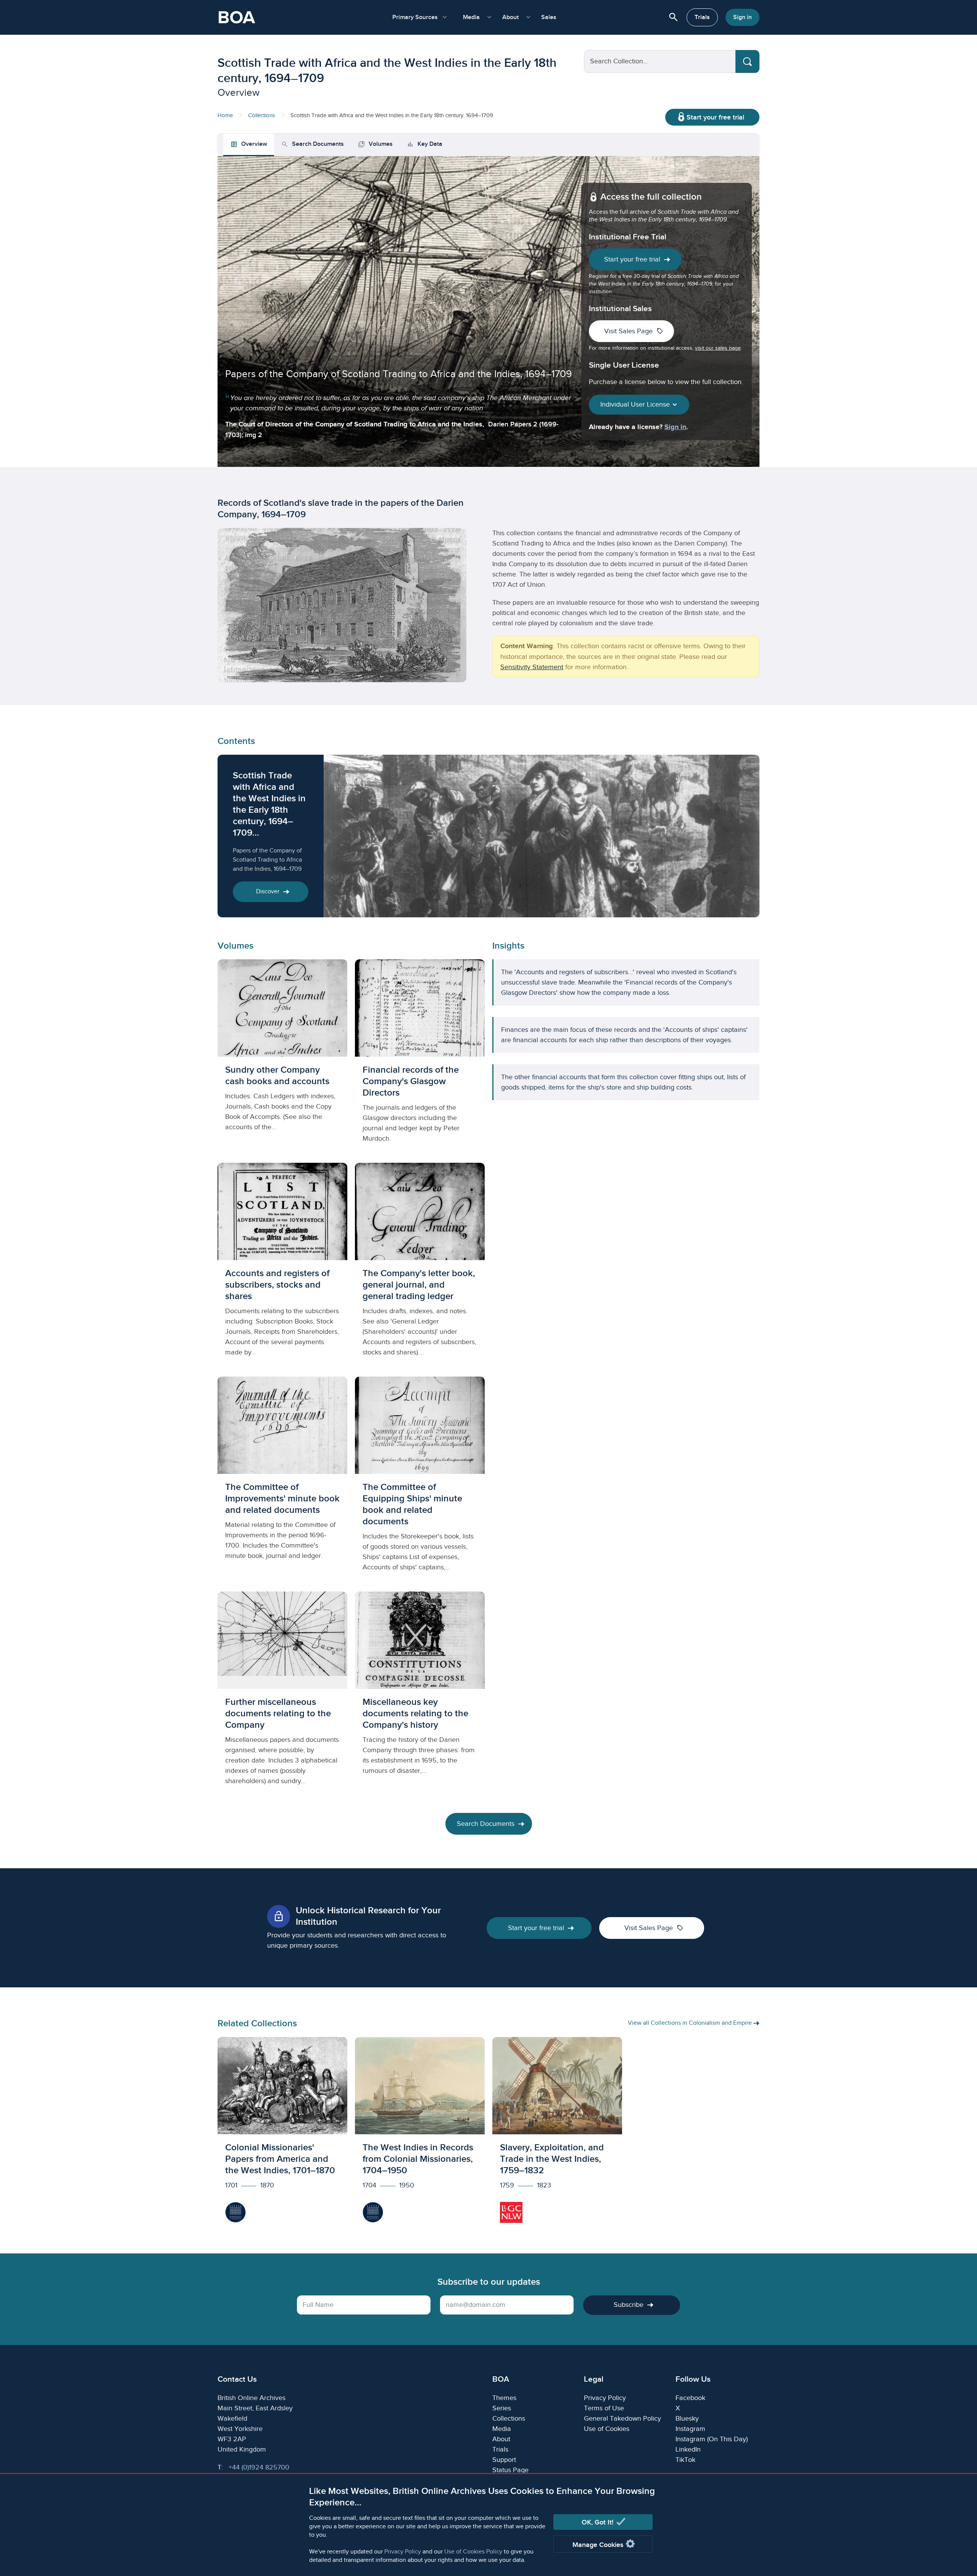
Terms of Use (604, 2408)
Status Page (510, 2470)
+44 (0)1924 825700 (259, 2467)
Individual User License (636, 404)
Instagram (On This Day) (712, 2439)
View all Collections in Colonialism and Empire (691, 2023)
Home (225, 115)
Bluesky (687, 2419)
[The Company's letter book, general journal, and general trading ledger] (420, 1266)
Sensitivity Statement (532, 667)
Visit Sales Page (634, 331)
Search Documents (486, 1824)
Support (504, 2460)
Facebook (690, 2398)
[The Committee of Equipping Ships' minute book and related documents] (420, 1480)
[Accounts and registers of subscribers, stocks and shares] (282, 1266)
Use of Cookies (607, 2429)
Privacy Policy (403, 2552)
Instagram (690, 2429)
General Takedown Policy (622, 2419)
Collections (262, 115)
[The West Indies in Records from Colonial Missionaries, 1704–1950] (420, 2134)
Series (502, 2408)
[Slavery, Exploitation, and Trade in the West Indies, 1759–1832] (557, 2134)
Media (502, 2429)
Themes (504, 2398)
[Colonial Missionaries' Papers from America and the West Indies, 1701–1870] (282, 2134)
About (501, 2439)
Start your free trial (715, 117)
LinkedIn (688, 2449)
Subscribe (629, 2305)
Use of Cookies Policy (473, 2552)
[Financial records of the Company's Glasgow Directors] (420, 1057)
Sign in (742, 17)
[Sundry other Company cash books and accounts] (282, 1057)
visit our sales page (718, 348)
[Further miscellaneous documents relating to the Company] (282, 1695)
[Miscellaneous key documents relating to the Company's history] (420, 1695)
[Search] (747, 61)
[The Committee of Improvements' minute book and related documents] (282, 1480)
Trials (702, 17)
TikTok (685, 2460)
